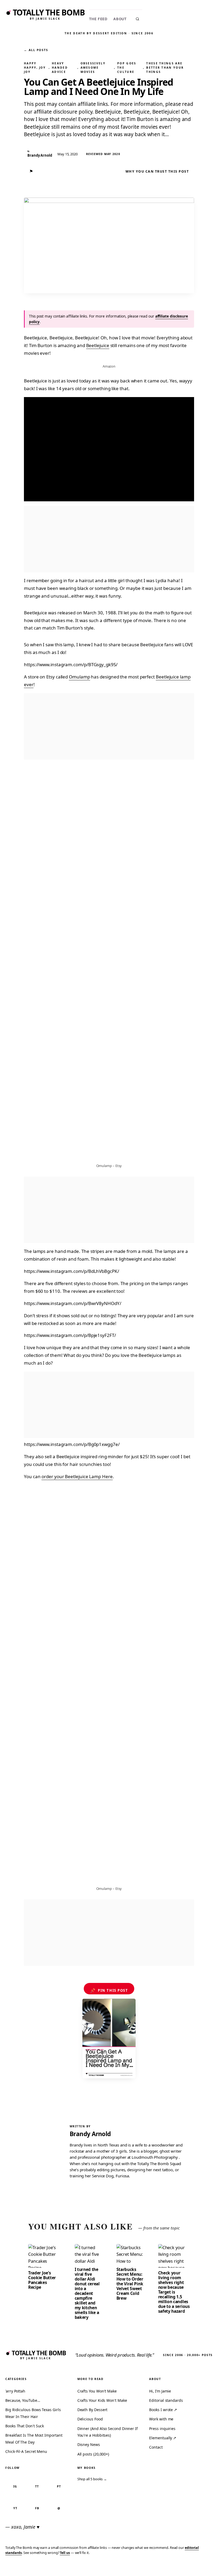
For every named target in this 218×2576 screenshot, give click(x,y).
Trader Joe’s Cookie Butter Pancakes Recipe (42, 2280)
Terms (132, 2568)
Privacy (113, 2568)
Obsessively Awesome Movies (93, 68)
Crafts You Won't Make (97, 2391)
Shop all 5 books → (92, 2479)
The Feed (98, 19)
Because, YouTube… (23, 2400)
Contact (156, 2447)
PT (59, 2486)
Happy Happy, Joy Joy (35, 68)
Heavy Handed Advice (60, 68)
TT (37, 2486)
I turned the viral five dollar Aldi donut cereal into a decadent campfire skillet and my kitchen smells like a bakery (87, 2293)
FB (37, 2508)
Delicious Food (90, 2419)
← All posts (36, 50)
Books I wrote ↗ (163, 2410)
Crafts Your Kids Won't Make (102, 2400)
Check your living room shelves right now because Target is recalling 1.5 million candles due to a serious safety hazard (174, 2292)
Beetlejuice (98, 345)
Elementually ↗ (163, 2438)
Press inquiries (162, 2429)
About (120, 19)
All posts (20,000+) (93, 2454)
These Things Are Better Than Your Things (165, 68)
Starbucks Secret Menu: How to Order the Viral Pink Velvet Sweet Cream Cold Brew (130, 2284)
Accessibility (200, 2568)
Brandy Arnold (90, 2134)
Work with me (161, 2419)
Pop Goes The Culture (127, 68)
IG (15, 2486)
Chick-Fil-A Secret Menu (26, 2451)
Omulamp (79, 677)
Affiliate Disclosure (162, 2568)
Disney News (89, 2444)
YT (15, 2508)
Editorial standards (166, 2400)
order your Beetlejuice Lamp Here (77, 1476)
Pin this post (109, 1990)
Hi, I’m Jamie (160, 2391)
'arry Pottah (15, 2391)
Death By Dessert (93, 2410)
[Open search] (137, 19)
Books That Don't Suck (25, 2426)
